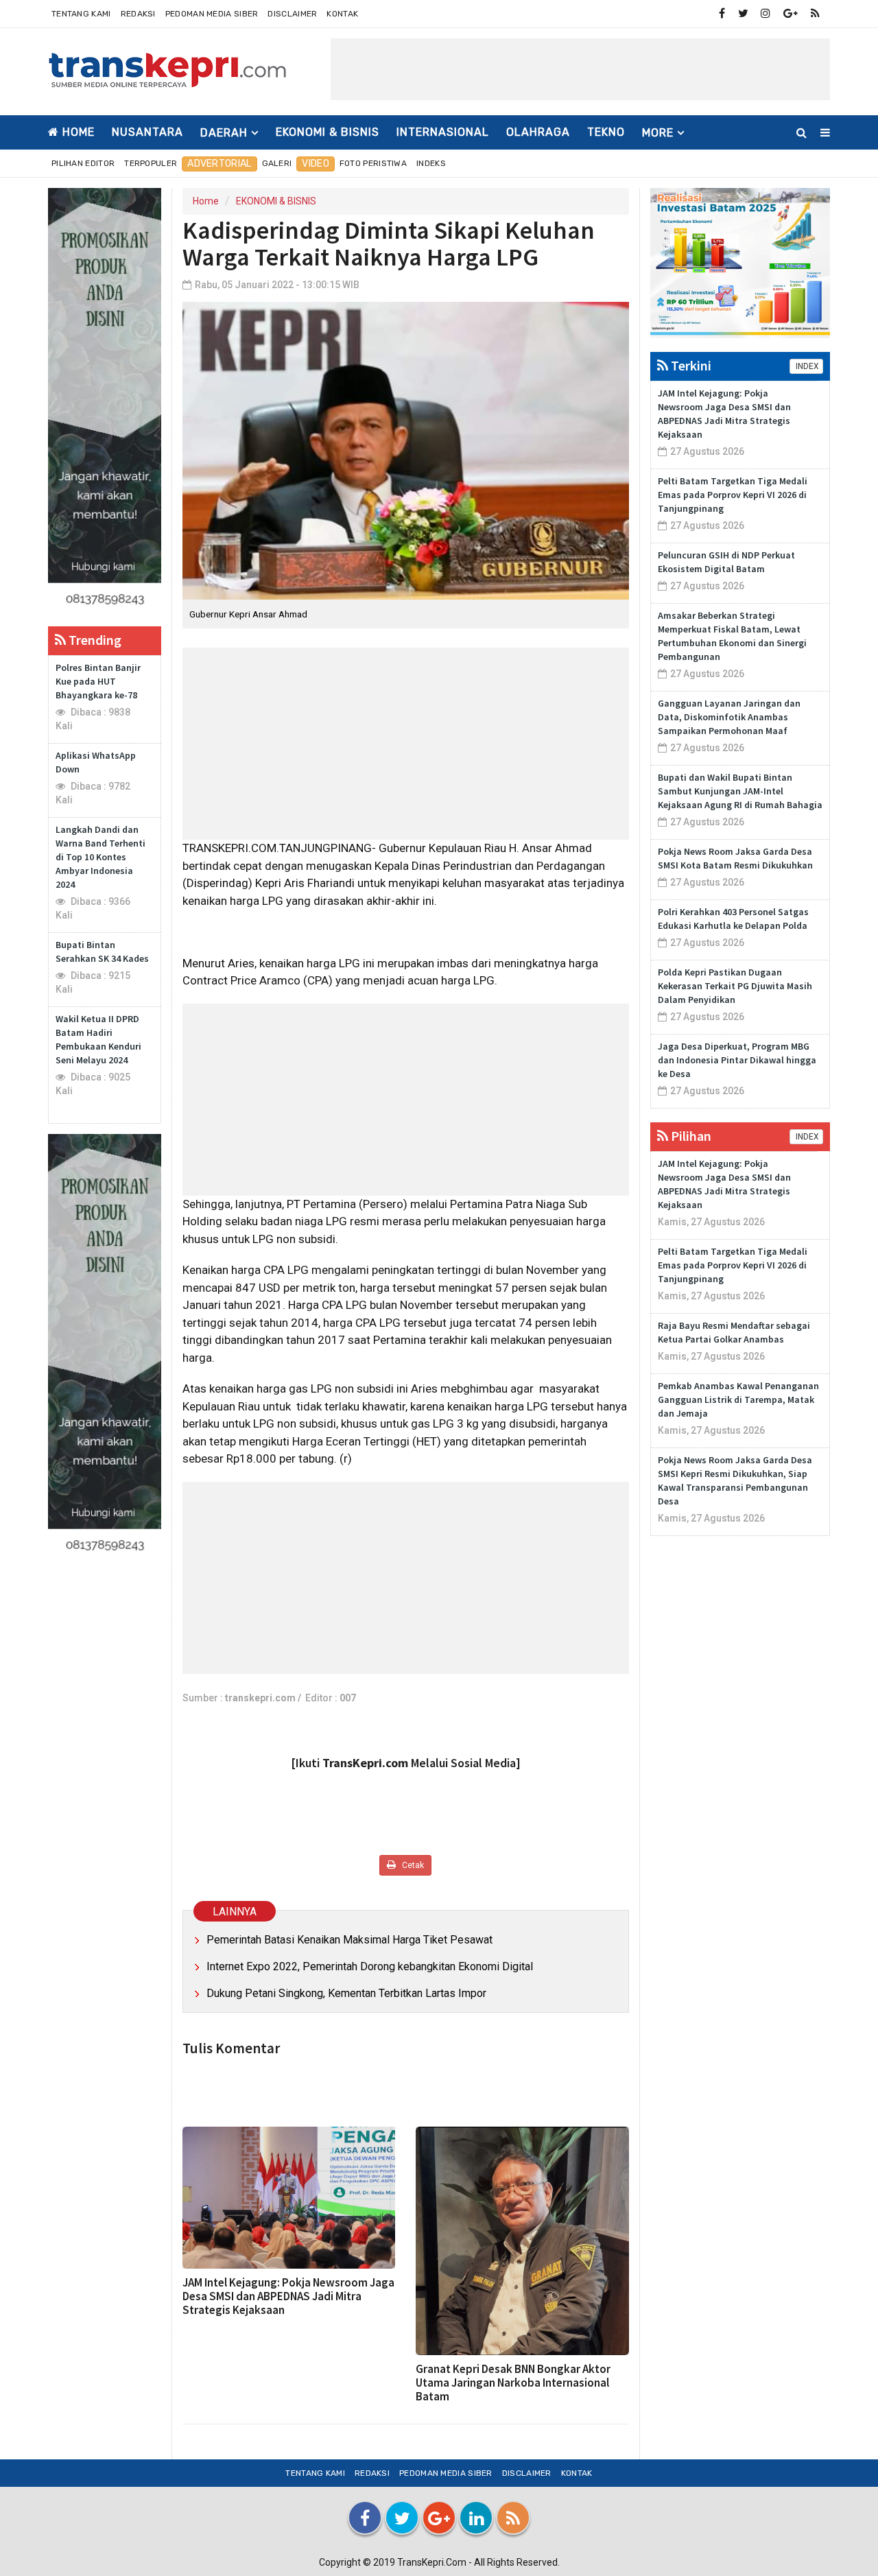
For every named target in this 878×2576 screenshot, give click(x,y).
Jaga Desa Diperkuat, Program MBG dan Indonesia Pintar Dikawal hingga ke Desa (737, 1060)
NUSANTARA (147, 132)
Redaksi (138, 14)
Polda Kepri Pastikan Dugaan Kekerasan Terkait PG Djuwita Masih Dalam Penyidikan (735, 986)
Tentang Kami (81, 14)
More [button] (658, 133)
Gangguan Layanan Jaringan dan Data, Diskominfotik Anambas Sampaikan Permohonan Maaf (729, 717)
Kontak (342, 14)
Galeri (277, 163)
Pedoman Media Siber (212, 14)
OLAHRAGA (538, 132)
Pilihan (690, 1136)
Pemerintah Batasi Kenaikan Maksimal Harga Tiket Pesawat (349, 1940)
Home (77, 132)
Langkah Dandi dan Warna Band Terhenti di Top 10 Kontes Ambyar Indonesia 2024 (100, 857)
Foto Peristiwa (373, 163)
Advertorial (219, 164)
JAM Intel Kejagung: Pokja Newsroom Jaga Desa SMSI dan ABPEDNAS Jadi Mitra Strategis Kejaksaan (288, 2296)
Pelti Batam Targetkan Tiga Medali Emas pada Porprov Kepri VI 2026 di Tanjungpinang (733, 495)
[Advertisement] (580, 69)
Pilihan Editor (83, 163)
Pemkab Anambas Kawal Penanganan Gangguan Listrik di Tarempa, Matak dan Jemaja (738, 1399)
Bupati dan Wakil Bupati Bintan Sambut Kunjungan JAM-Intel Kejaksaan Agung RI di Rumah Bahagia (740, 791)
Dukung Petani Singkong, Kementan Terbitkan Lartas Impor (346, 1993)
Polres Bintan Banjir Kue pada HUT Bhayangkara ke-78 (98, 681)
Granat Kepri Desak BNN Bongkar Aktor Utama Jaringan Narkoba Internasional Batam (513, 2383)
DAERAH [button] (224, 133)
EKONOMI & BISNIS (328, 132)
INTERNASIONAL (443, 132)
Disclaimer (292, 14)
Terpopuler (151, 163)
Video (316, 164)
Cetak (412, 1865)
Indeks (431, 163)
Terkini (690, 365)
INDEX (806, 366)
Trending (94, 640)
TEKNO (606, 132)
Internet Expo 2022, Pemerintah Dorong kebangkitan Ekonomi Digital (370, 1966)
